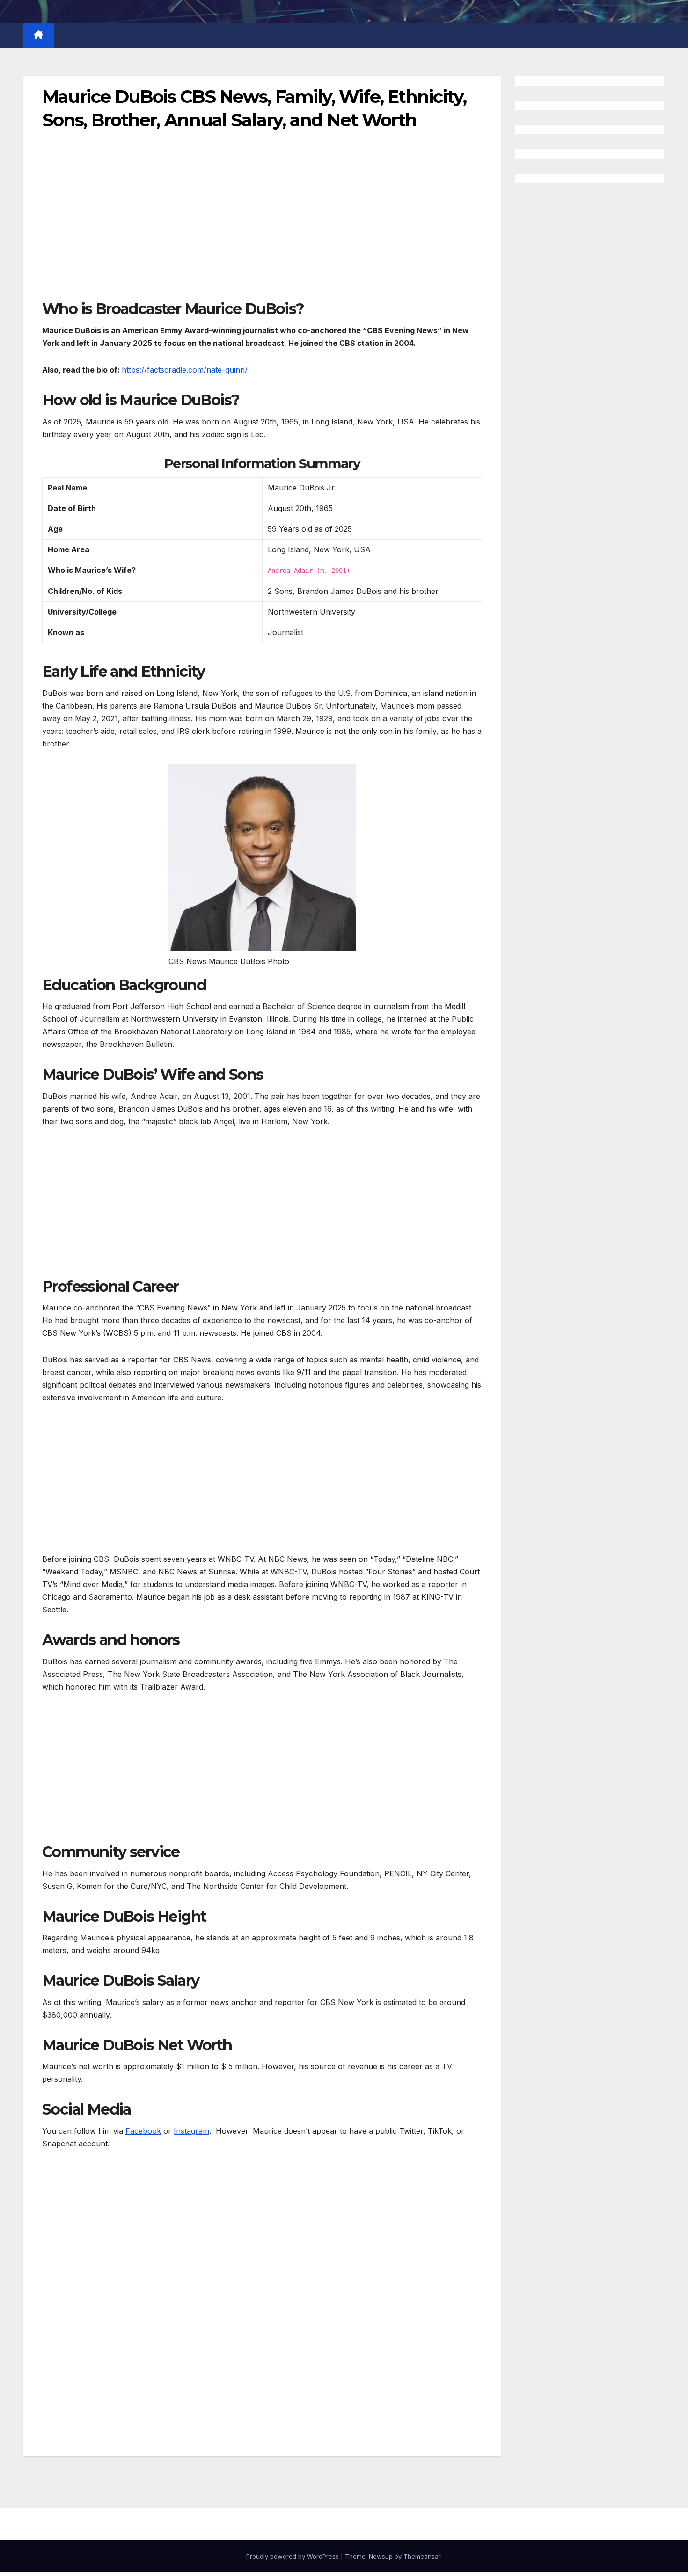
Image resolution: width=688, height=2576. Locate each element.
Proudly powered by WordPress (293, 2556)
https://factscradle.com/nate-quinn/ (185, 370)
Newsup (381, 2556)
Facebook (143, 2131)
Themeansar (422, 2556)
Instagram (191, 2131)
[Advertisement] (262, 230)
